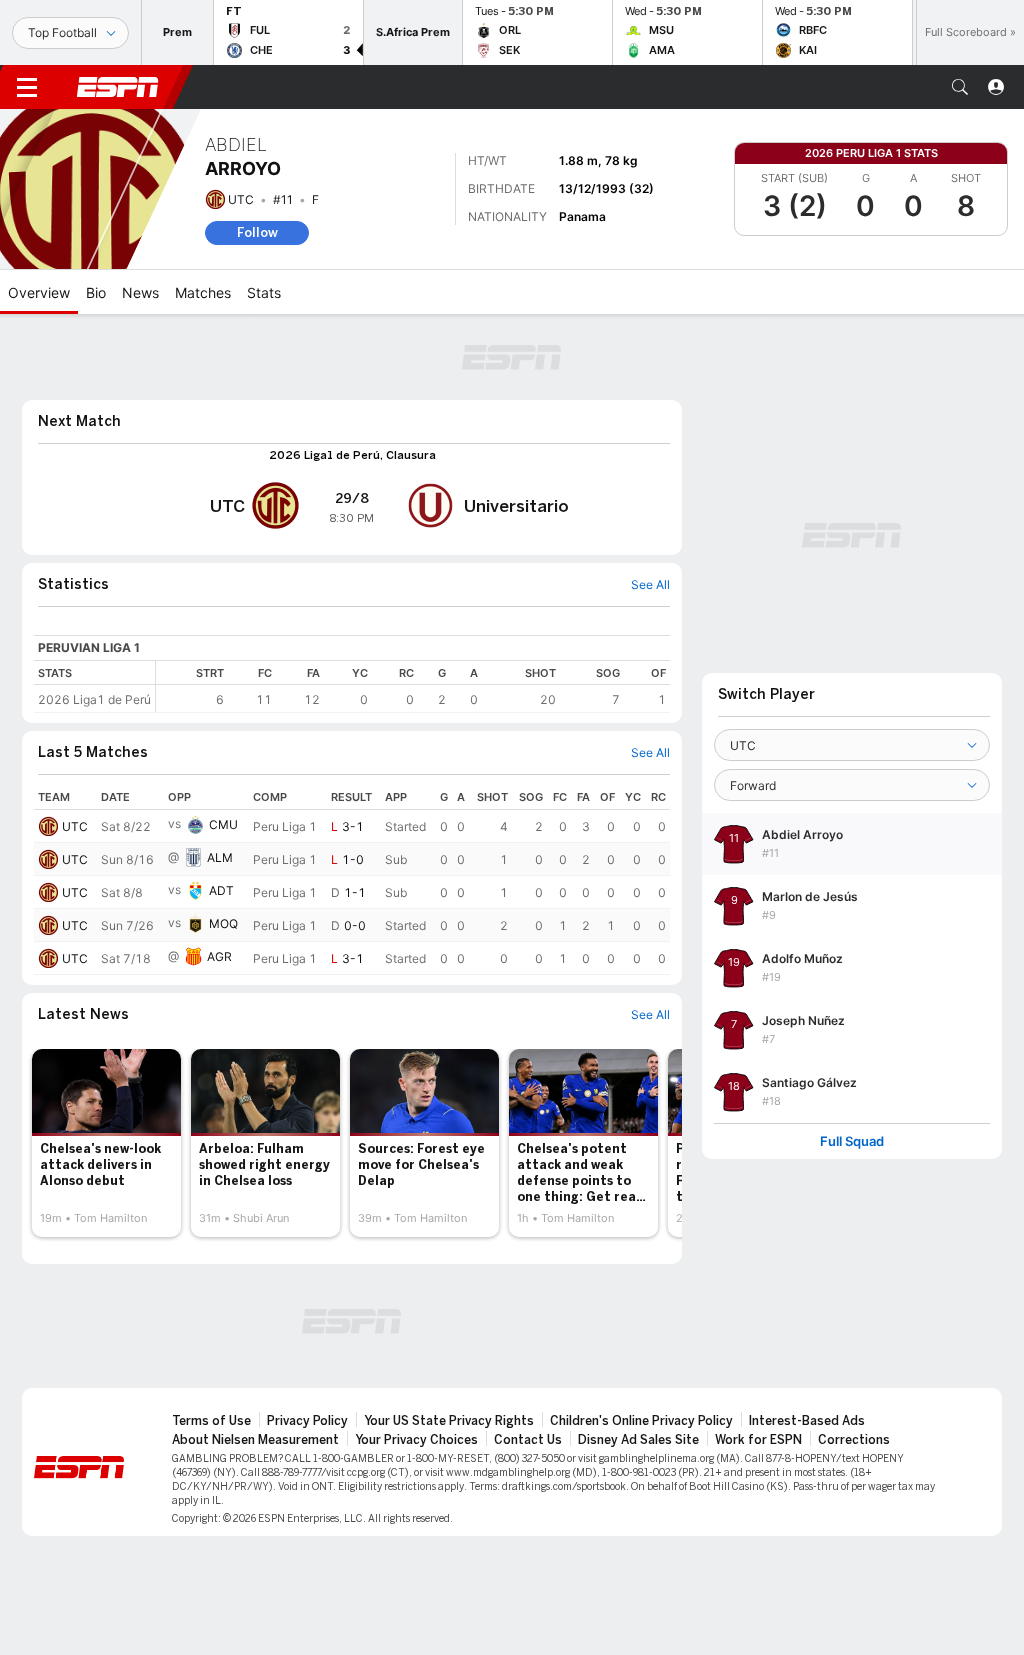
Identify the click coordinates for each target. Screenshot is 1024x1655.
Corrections (854, 1440)
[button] (960, 87)
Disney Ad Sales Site (638, 1440)
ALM (220, 857)
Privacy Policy (307, 1421)
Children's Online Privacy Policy (641, 1421)
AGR (219, 956)
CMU (223, 824)
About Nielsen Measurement (255, 1440)
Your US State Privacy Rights (449, 1421)
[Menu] (27, 87)
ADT (221, 890)
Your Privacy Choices (416, 1440)
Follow (257, 232)
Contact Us (528, 1440)
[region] (413, 686)
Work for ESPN (758, 1440)
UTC (241, 199)
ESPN (118, 87)
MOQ (223, 923)
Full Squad (852, 1141)
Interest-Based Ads (807, 1421)
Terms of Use (211, 1421)
